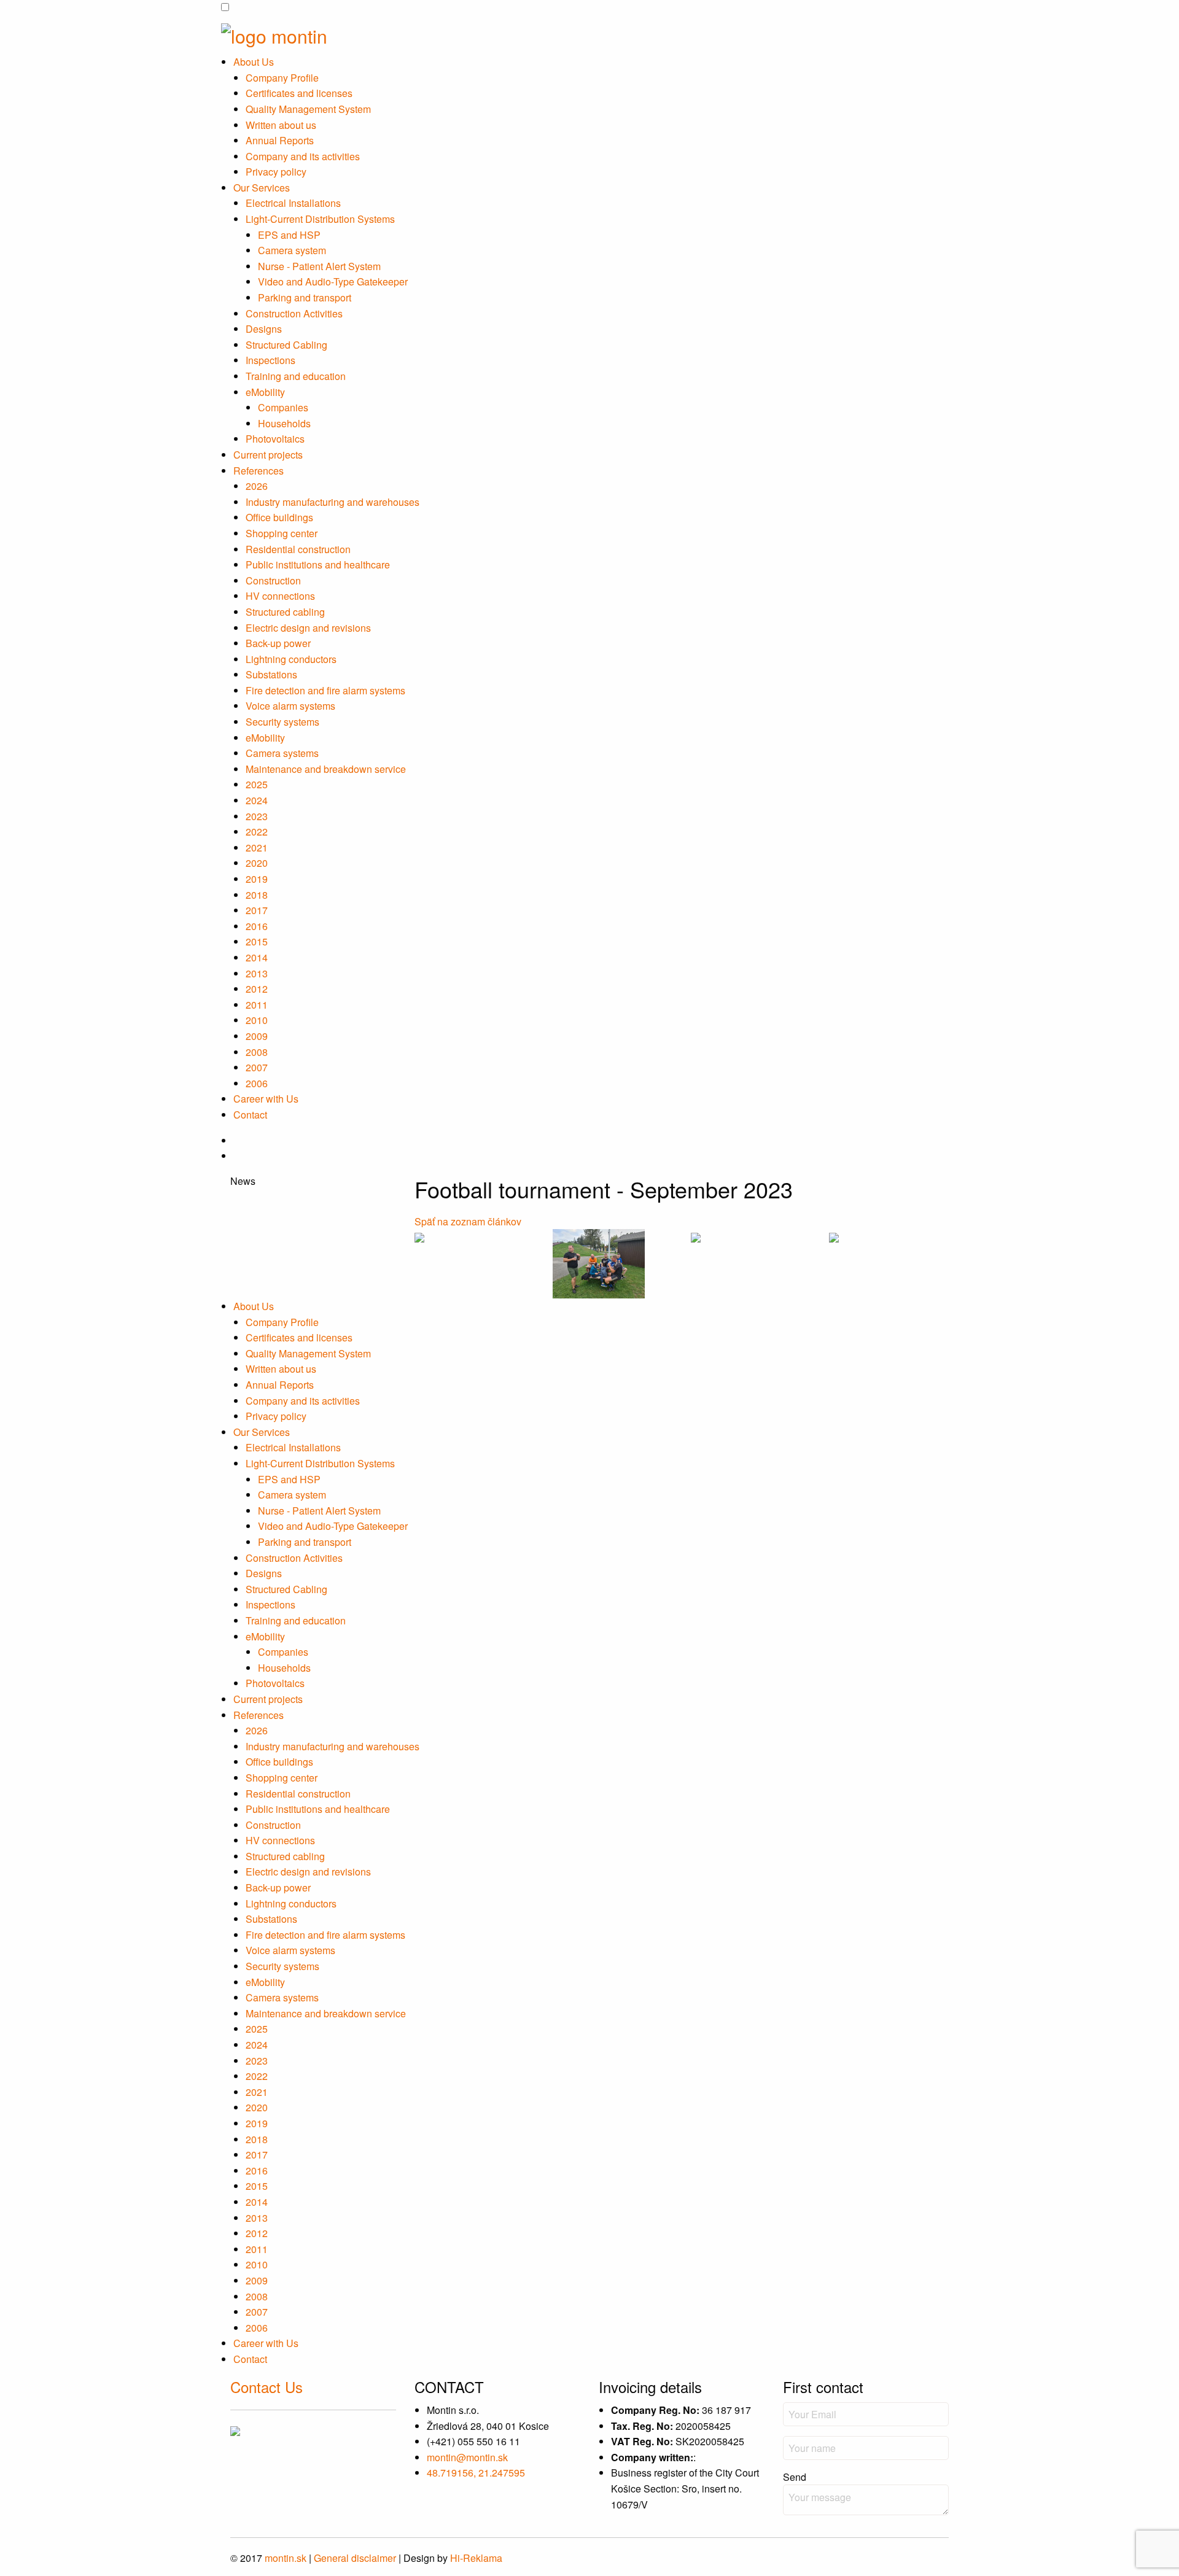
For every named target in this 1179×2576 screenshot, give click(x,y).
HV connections (280, 596)
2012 (257, 989)
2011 (257, 1005)
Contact (250, 1115)
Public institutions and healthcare (318, 564)
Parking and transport (305, 297)
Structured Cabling (286, 345)
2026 (257, 486)
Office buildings (279, 517)
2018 (257, 895)
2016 (257, 926)
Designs (264, 329)
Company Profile (282, 78)
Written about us (281, 125)
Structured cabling (285, 612)
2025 (257, 784)
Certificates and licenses (299, 93)
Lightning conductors (291, 659)
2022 (257, 832)
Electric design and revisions (308, 628)
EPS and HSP (289, 235)
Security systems (282, 722)
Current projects (268, 455)
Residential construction (298, 549)
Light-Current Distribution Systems (320, 219)
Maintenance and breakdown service (326, 769)
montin (286, 2558)
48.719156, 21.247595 (476, 2473)
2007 (257, 1067)
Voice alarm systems (290, 706)
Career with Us (266, 1099)
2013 (257, 973)
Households (284, 423)
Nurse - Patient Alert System (319, 266)
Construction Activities (294, 313)
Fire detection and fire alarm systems (325, 690)
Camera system (292, 250)
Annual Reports (280, 140)
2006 (257, 1083)
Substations (271, 674)
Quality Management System (308, 109)
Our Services (262, 188)
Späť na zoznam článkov (468, 1221)
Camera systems (282, 753)
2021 (257, 848)
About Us (254, 62)
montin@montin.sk (467, 2457)
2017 (257, 910)
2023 (257, 816)
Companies (283, 407)
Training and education (296, 376)
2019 (257, 879)
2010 (257, 1020)
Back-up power (278, 643)
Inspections (270, 360)
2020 (257, 863)
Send (795, 2477)
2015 (257, 941)
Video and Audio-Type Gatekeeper (333, 281)
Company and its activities (303, 156)
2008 (257, 1052)
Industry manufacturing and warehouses (333, 502)
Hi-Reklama (476, 2558)
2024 (257, 800)
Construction (273, 580)
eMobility (265, 392)
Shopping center (282, 533)
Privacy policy (276, 172)
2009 (257, 1036)
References (259, 471)
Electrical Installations (293, 203)
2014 (257, 957)
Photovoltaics (275, 439)
